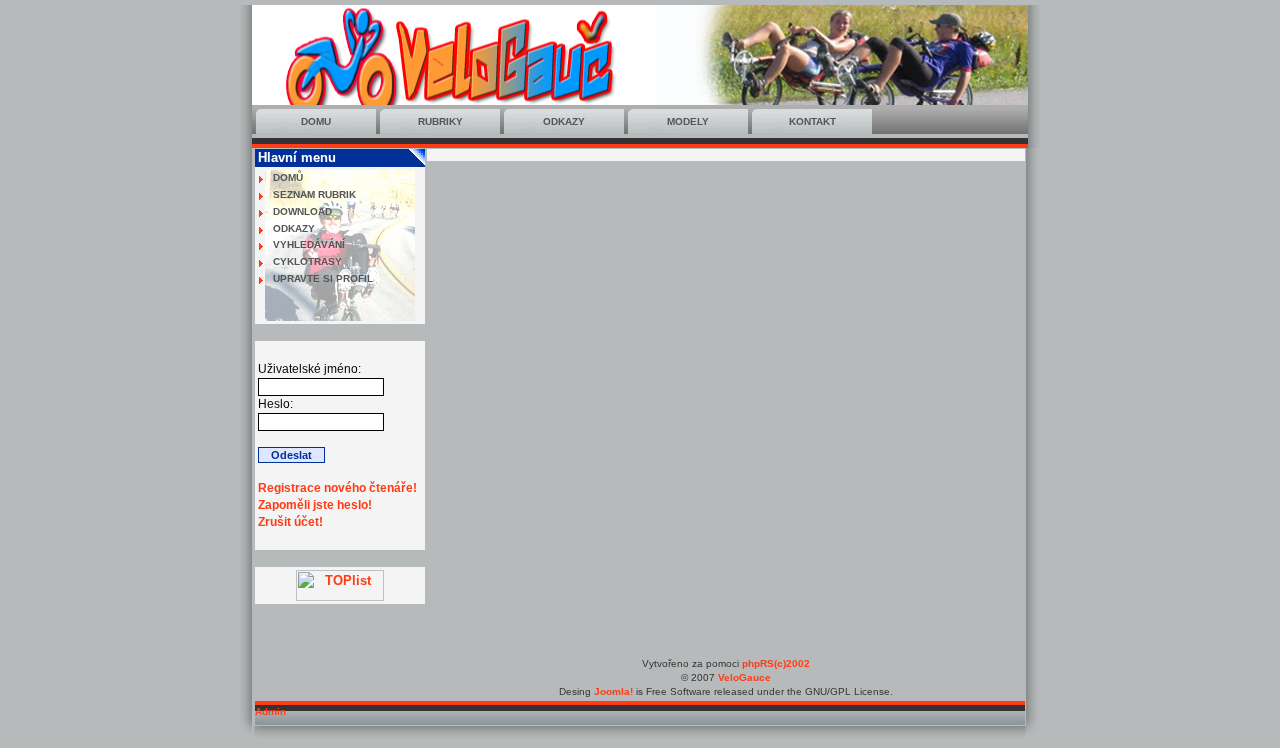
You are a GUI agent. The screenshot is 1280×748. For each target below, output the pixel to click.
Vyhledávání (309, 244)
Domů (288, 177)
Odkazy (564, 121)
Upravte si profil (323, 278)
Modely (688, 121)
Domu (316, 121)
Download (302, 211)
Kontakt (812, 121)
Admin (270, 711)
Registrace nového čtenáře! (337, 488)
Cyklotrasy (307, 261)
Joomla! (613, 691)
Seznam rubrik (314, 194)
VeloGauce (744, 677)
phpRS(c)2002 (776, 663)
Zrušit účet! (290, 522)
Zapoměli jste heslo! (315, 505)
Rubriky (440, 121)
